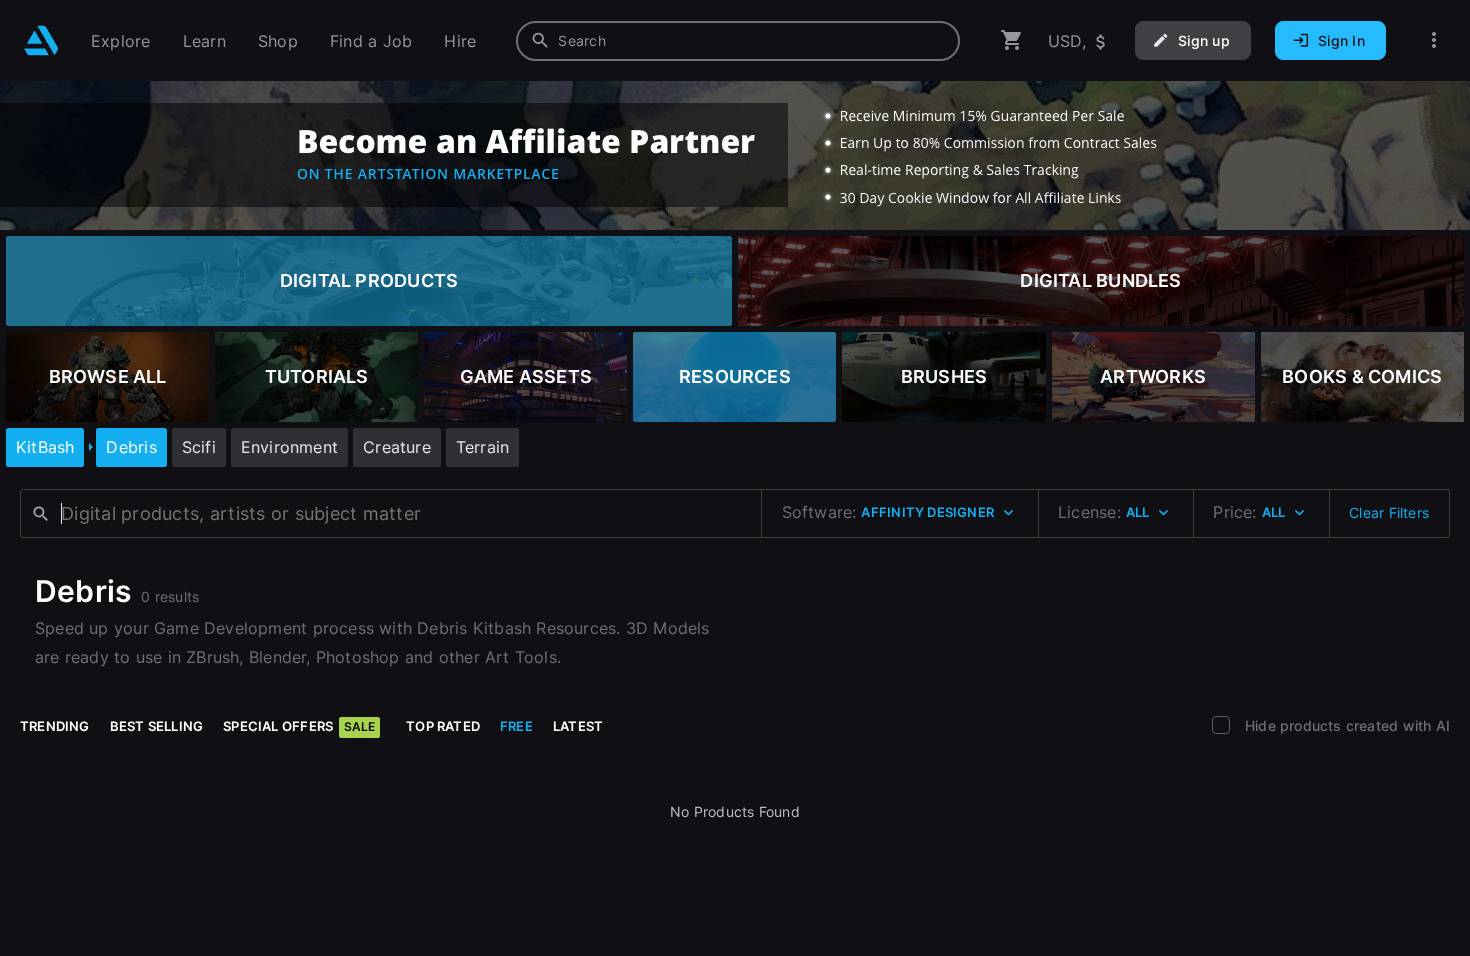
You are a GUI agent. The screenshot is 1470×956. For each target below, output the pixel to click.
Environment (289, 447)
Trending (55, 726)
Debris (131, 447)
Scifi (199, 447)
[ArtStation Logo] (41, 40)
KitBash (45, 447)
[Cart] (1012, 40)
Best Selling (157, 726)
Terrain (482, 447)
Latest (578, 726)
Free (516, 726)
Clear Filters (1389, 512)
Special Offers (299, 726)
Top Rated (443, 726)
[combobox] (738, 41)
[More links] (1434, 40)
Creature (397, 447)
